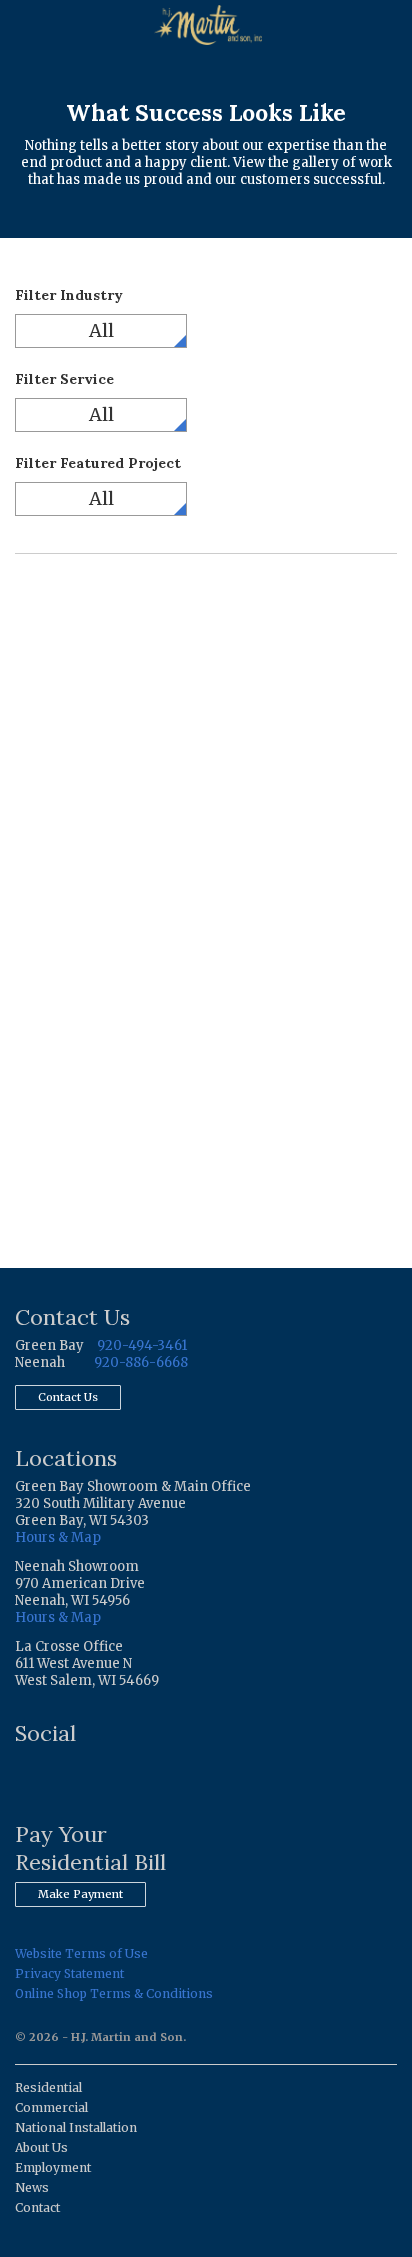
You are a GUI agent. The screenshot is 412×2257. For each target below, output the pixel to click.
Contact (37, 2207)
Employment (53, 2167)
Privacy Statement (69, 1973)
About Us (41, 2147)
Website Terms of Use (81, 1953)
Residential (48, 2087)
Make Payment (80, 1894)
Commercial (51, 2107)
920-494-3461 (142, 1345)
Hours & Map (58, 1537)
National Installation (76, 2127)
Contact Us (68, 1397)
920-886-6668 (141, 1362)
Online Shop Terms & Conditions (114, 1993)
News (32, 2187)
